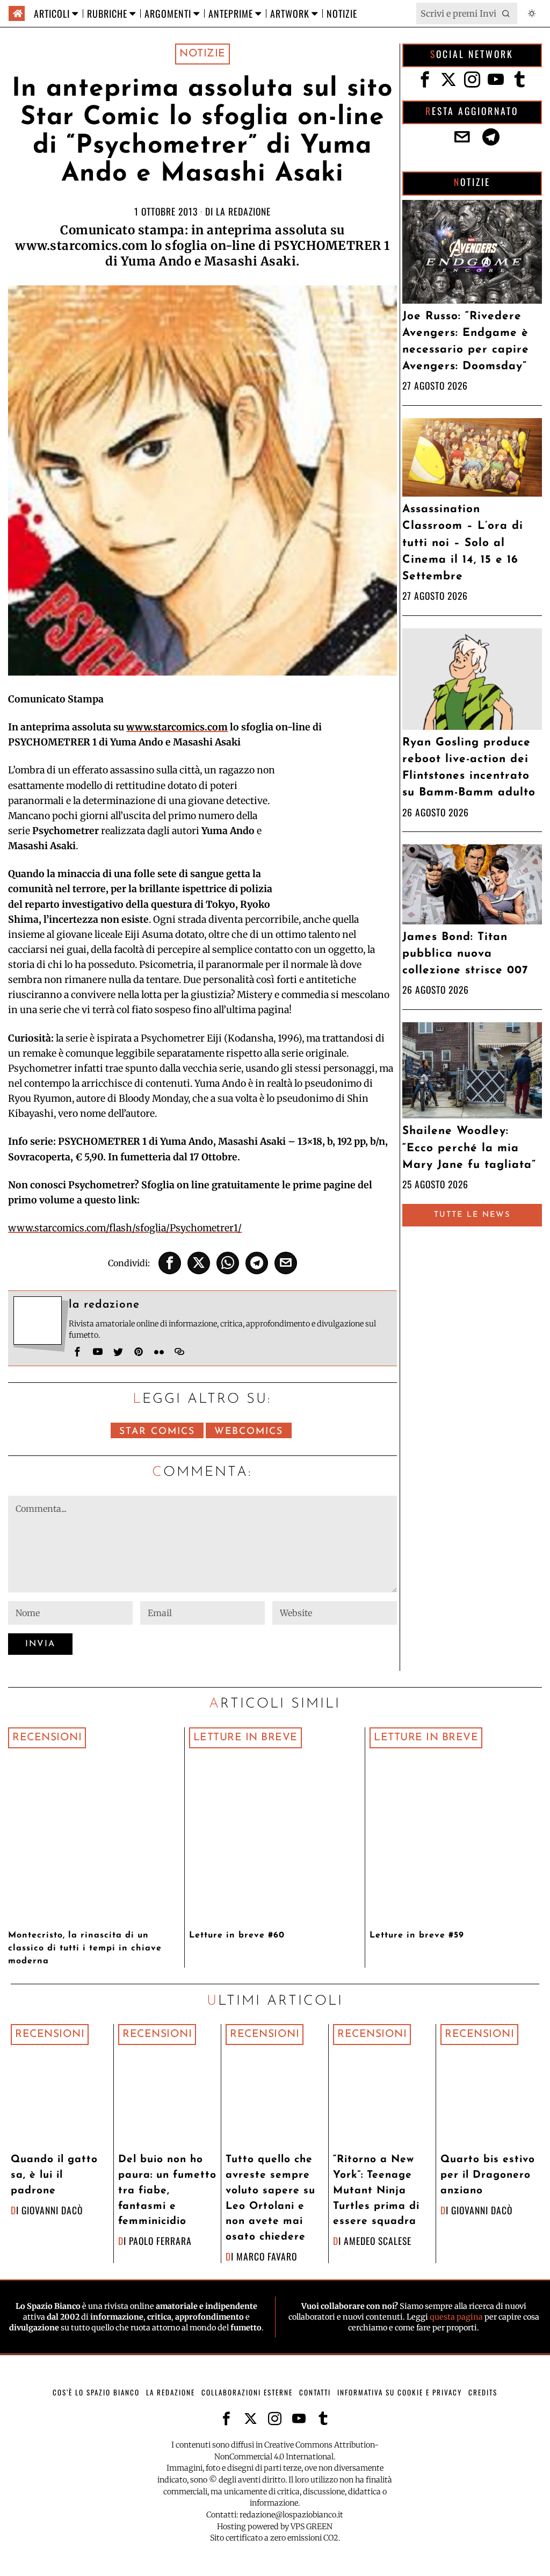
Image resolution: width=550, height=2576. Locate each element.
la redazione (243, 211)
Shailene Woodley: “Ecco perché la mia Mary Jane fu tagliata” (469, 1148)
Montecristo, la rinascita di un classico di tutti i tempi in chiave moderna (85, 1948)
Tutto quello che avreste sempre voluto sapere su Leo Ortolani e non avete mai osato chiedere (270, 2198)
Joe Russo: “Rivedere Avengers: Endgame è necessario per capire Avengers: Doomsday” (466, 342)
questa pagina (456, 2317)
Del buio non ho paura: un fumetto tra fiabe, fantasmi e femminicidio (167, 2191)
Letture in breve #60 (237, 1935)
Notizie (202, 54)
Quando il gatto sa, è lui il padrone (54, 2175)
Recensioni (47, 1738)
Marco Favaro (267, 2256)
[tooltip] (170, 1263)
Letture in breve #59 (417, 1935)
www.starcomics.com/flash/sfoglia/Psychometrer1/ (125, 1228)
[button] (506, 13)
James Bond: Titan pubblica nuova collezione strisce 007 (465, 954)
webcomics (249, 1431)
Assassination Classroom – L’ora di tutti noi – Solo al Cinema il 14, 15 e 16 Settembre (463, 543)
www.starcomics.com (177, 727)
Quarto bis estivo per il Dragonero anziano (488, 2175)
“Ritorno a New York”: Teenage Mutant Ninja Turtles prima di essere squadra (376, 2191)
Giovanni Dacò (52, 2210)
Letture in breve (245, 1738)
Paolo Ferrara (160, 2241)
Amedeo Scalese (378, 2241)
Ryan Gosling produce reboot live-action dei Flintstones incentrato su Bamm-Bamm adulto (469, 768)
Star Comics (157, 1431)
